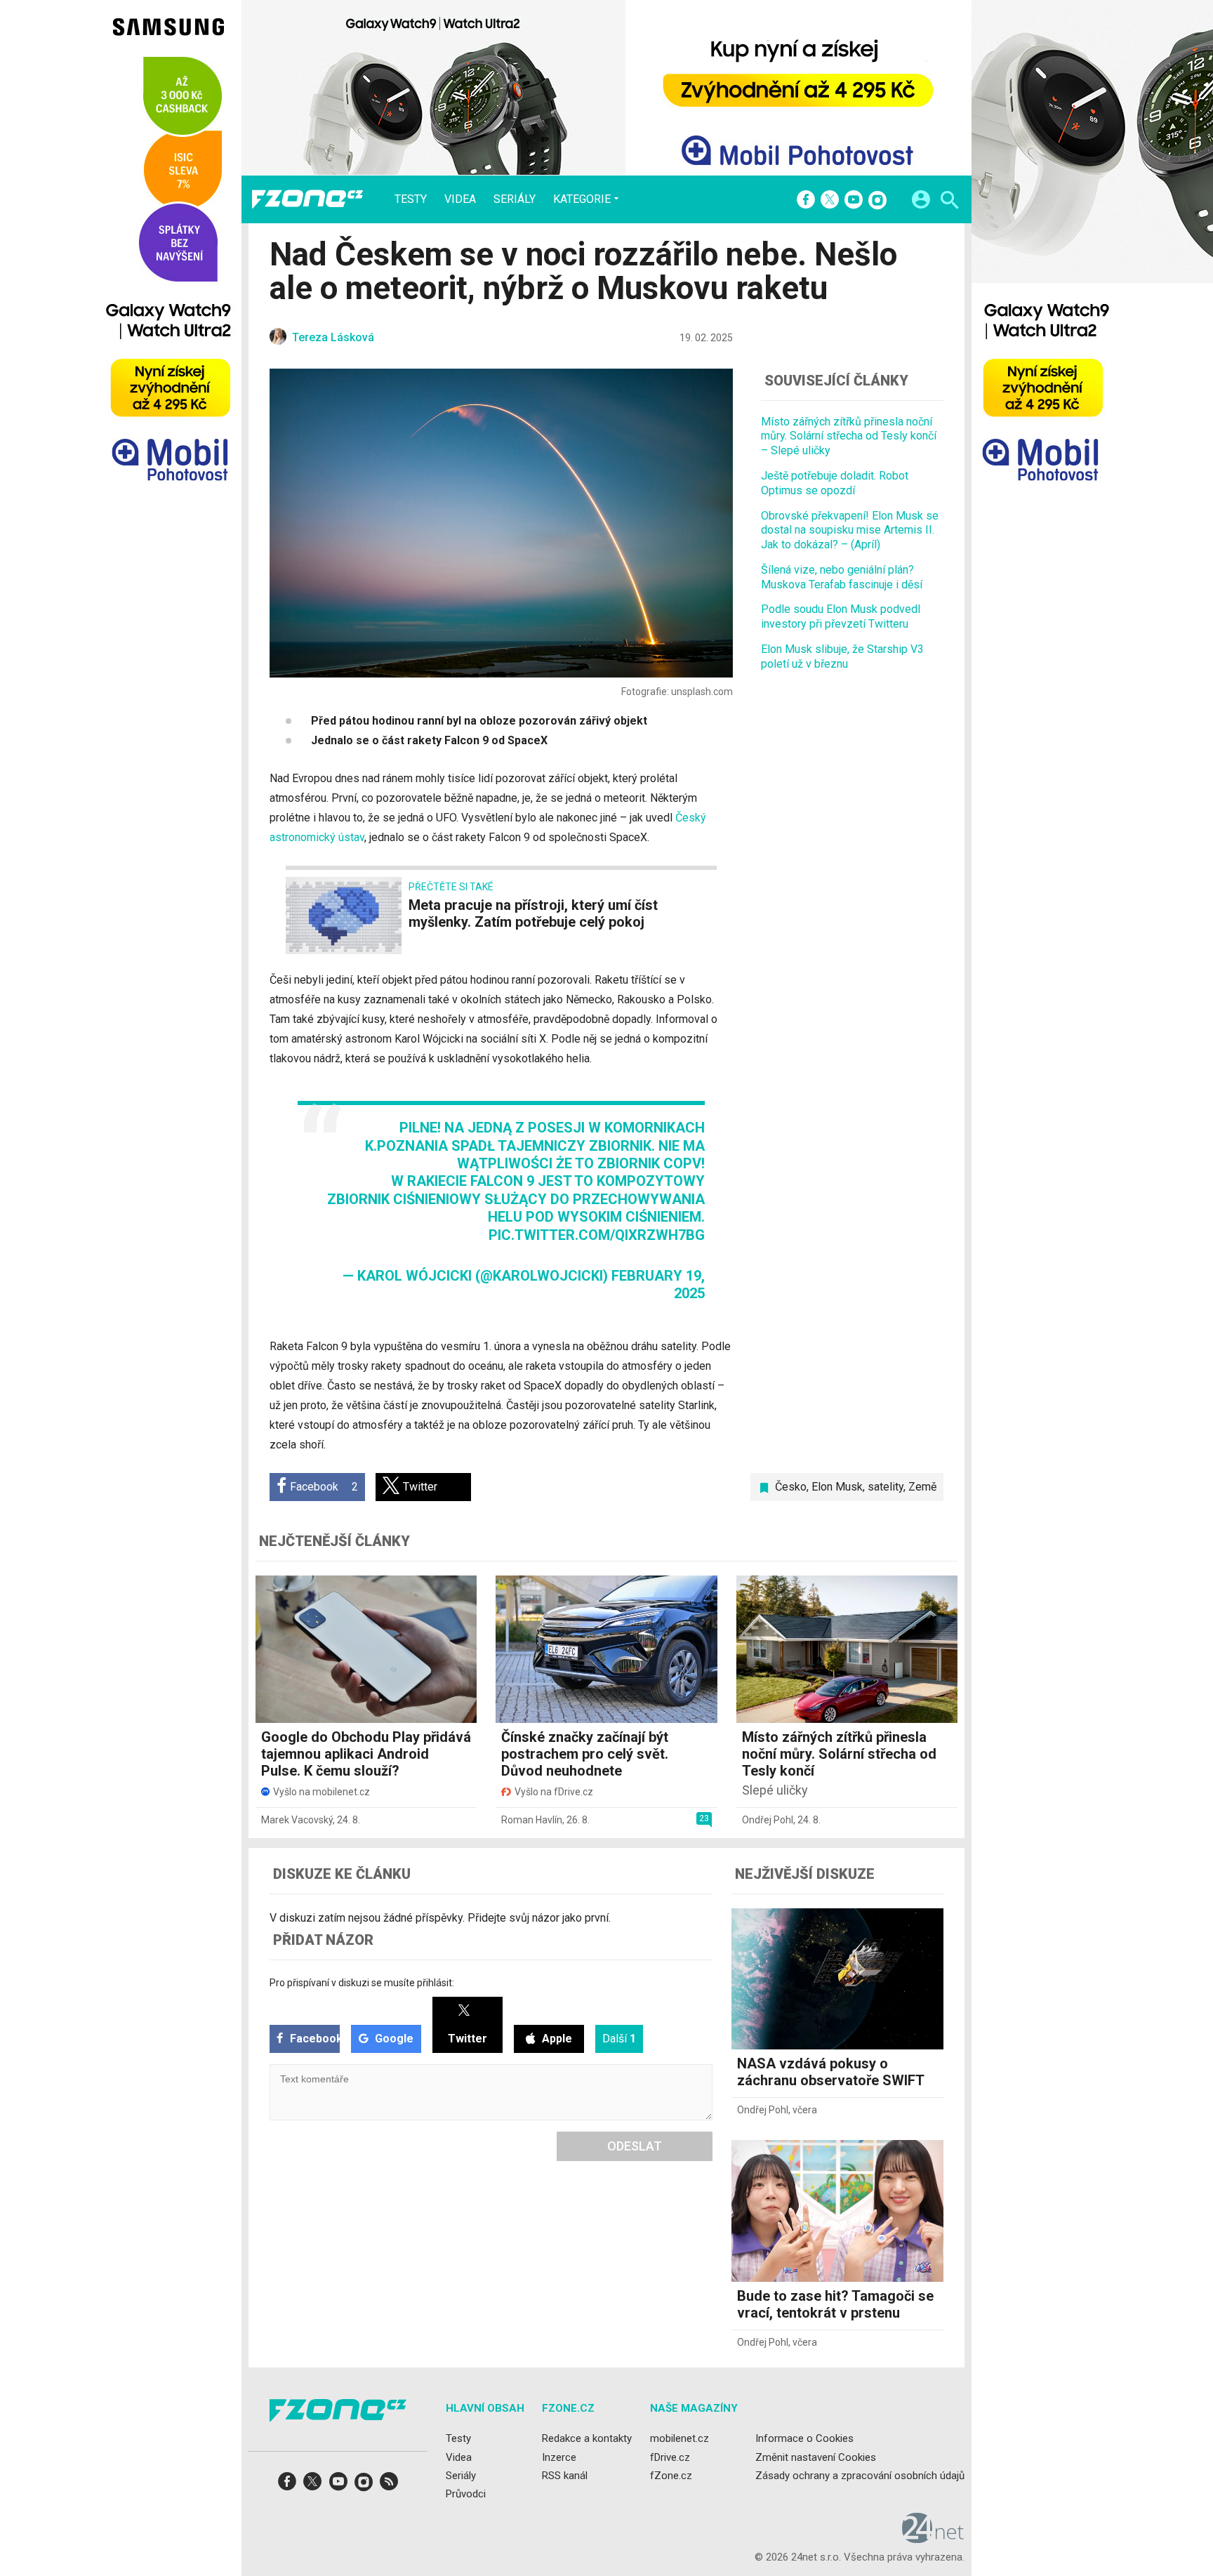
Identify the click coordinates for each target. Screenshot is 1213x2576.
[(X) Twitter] (830, 201)
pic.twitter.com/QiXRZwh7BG (597, 1235)
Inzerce (559, 2457)
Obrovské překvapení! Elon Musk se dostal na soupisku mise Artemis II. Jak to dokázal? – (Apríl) (850, 530)
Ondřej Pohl (768, 1820)
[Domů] (307, 199)
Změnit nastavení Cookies (816, 2457)
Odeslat (635, 2146)
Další (619, 2039)
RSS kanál (565, 2475)
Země (922, 1487)
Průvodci (466, 2494)
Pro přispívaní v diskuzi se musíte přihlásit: (362, 1983)
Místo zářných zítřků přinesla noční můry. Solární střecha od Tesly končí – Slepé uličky (849, 436)
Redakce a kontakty (587, 2438)
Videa (460, 199)
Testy (411, 199)
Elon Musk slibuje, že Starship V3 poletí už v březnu (842, 656)
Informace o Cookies (804, 2438)
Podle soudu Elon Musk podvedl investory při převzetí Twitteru (841, 617)
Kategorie (582, 199)
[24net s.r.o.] (933, 2538)
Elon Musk (837, 1487)
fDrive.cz (670, 2457)
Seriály (515, 199)
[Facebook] (806, 201)
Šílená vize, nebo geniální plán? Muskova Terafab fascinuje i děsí (842, 577)
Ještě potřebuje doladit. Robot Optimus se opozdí (835, 483)
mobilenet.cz (680, 2438)
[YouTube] (854, 201)
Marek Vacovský (297, 1820)
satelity (886, 1487)
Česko (791, 1487)
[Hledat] (949, 202)
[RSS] (389, 2486)
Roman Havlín (532, 1820)
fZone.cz (671, 2475)
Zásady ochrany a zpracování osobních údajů (860, 2475)
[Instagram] (877, 201)
